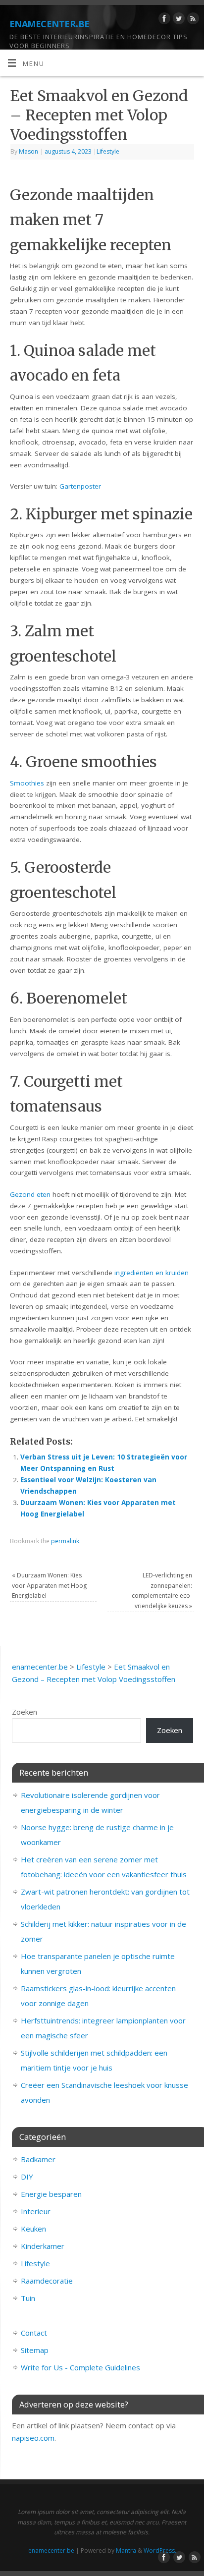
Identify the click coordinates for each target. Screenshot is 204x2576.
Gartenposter (80, 486)
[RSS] (192, 20)
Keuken (33, 2229)
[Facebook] (163, 20)
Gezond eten (30, 1194)
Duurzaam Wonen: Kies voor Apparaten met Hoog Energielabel (49, 1585)
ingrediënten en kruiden (152, 1273)
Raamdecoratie (47, 2281)
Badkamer (38, 2159)
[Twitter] (178, 20)
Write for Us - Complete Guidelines (80, 2367)
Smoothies (27, 783)
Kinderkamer (43, 2246)
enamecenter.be (50, 22)
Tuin (28, 2298)
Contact (34, 2333)
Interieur (36, 2211)
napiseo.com (33, 2438)
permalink (65, 1541)
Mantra (126, 2550)
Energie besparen (51, 2194)
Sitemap (35, 2350)
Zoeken (25, 1712)
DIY (27, 2177)
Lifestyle (108, 151)
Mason (28, 151)
